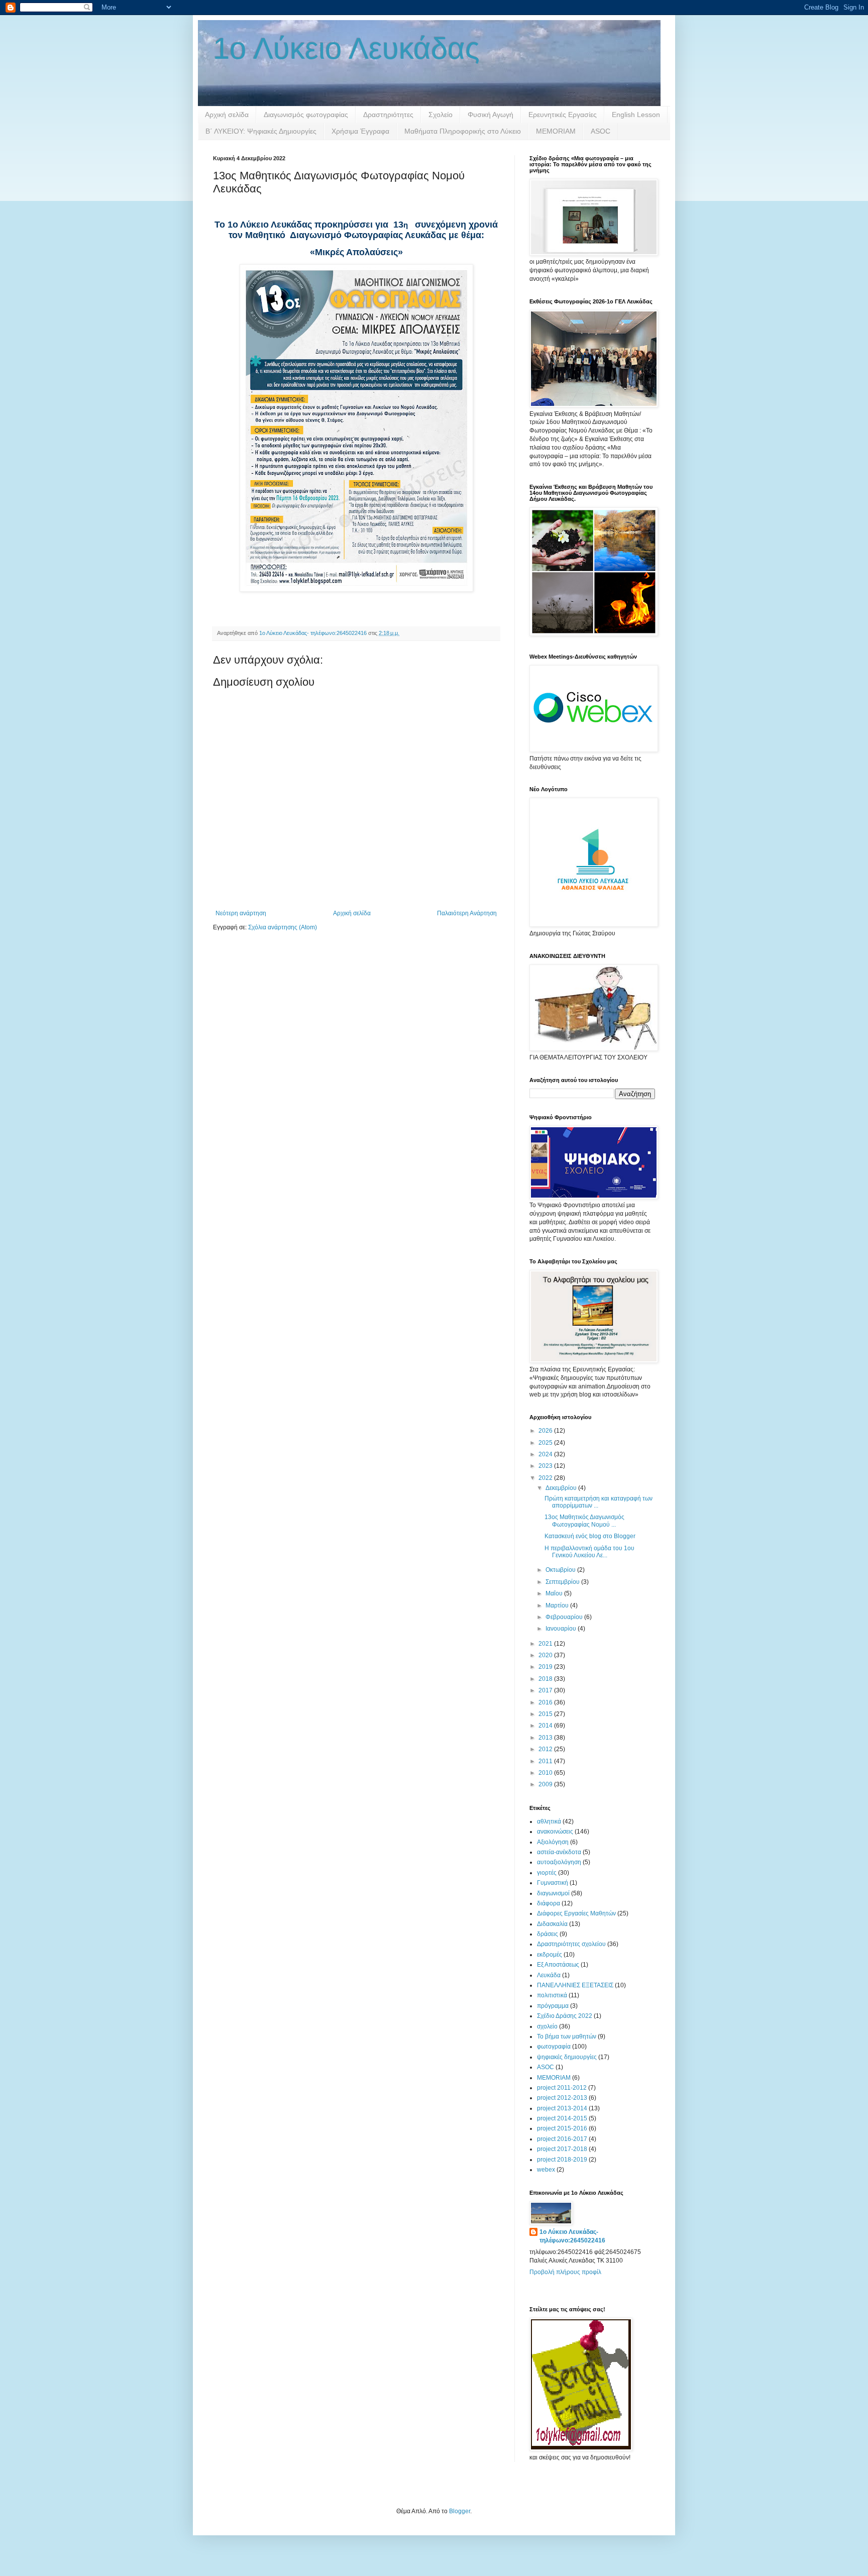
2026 (546, 1431)
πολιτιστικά (552, 1995)
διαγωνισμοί (553, 1893)
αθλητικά (549, 1821)
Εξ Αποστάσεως (558, 1965)
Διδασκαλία (552, 1924)
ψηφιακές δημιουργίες (567, 2057)
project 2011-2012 (562, 2088)
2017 (546, 1690)
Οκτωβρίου (561, 1570)
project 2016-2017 (562, 2139)
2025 (546, 1443)
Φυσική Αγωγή (491, 115)
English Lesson (636, 115)
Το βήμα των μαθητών (567, 2036)
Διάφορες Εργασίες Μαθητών (576, 1913)
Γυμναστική (553, 1883)
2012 (546, 1749)
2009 (546, 1784)
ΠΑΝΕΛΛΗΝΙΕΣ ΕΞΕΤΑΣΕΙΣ (575, 1985)
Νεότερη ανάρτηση (241, 913)
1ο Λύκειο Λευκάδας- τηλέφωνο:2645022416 (572, 2236)
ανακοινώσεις (555, 1832)
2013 (546, 1738)
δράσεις (548, 1934)
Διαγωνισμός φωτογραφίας (306, 115)
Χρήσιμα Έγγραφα (360, 131)
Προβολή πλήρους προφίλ (565, 2272)
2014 (546, 1726)
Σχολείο (441, 115)
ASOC (601, 131)
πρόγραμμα (553, 2006)
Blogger (460, 2511)
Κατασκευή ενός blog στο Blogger (590, 1536)
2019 (546, 1667)
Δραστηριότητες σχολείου (571, 1944)
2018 (546, 1679)
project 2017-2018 (562, 2149)
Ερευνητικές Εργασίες (563, 115)
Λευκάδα (549, 1975)
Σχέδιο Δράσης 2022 (565, 2016)
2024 (546, 1454)
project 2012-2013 (562, 2098)
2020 (546, 1655)
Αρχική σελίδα (227, 115)
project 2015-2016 (562, 2128)
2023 (546, 1466)
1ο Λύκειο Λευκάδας (346, 48)
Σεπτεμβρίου (563, 1582)
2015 (546, 1714)
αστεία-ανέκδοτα (559, 1852)
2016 (546, 1702)
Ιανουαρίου (562, 1629)
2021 (546, 1644)
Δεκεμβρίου (562, 1488)
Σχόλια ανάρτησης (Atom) (283, 927)
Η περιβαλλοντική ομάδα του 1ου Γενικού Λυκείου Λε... (589, 1552)
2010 (546, 1773)
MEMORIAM (556, 131)
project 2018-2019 (562, 2160)
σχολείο (547, 2026)
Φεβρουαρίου (565, 1617)
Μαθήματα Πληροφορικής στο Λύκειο (463, 131)
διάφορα (549, 1903)
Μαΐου (555, 1593)
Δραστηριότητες (388, 115)
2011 (546, 1761)
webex (546, 2170)
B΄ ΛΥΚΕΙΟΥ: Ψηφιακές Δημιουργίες (261, 131)
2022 (546, 1478)
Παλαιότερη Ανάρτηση (467, 913)
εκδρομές (550, 1955)
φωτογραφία (554, 2047)
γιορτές (547, 1873)
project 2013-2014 (562, 2108)
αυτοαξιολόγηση (559, 1862)
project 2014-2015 (562, 2118)
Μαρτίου (558, 1605)
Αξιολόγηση (553, 1842)
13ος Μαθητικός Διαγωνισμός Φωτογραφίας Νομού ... (584, 1521)
